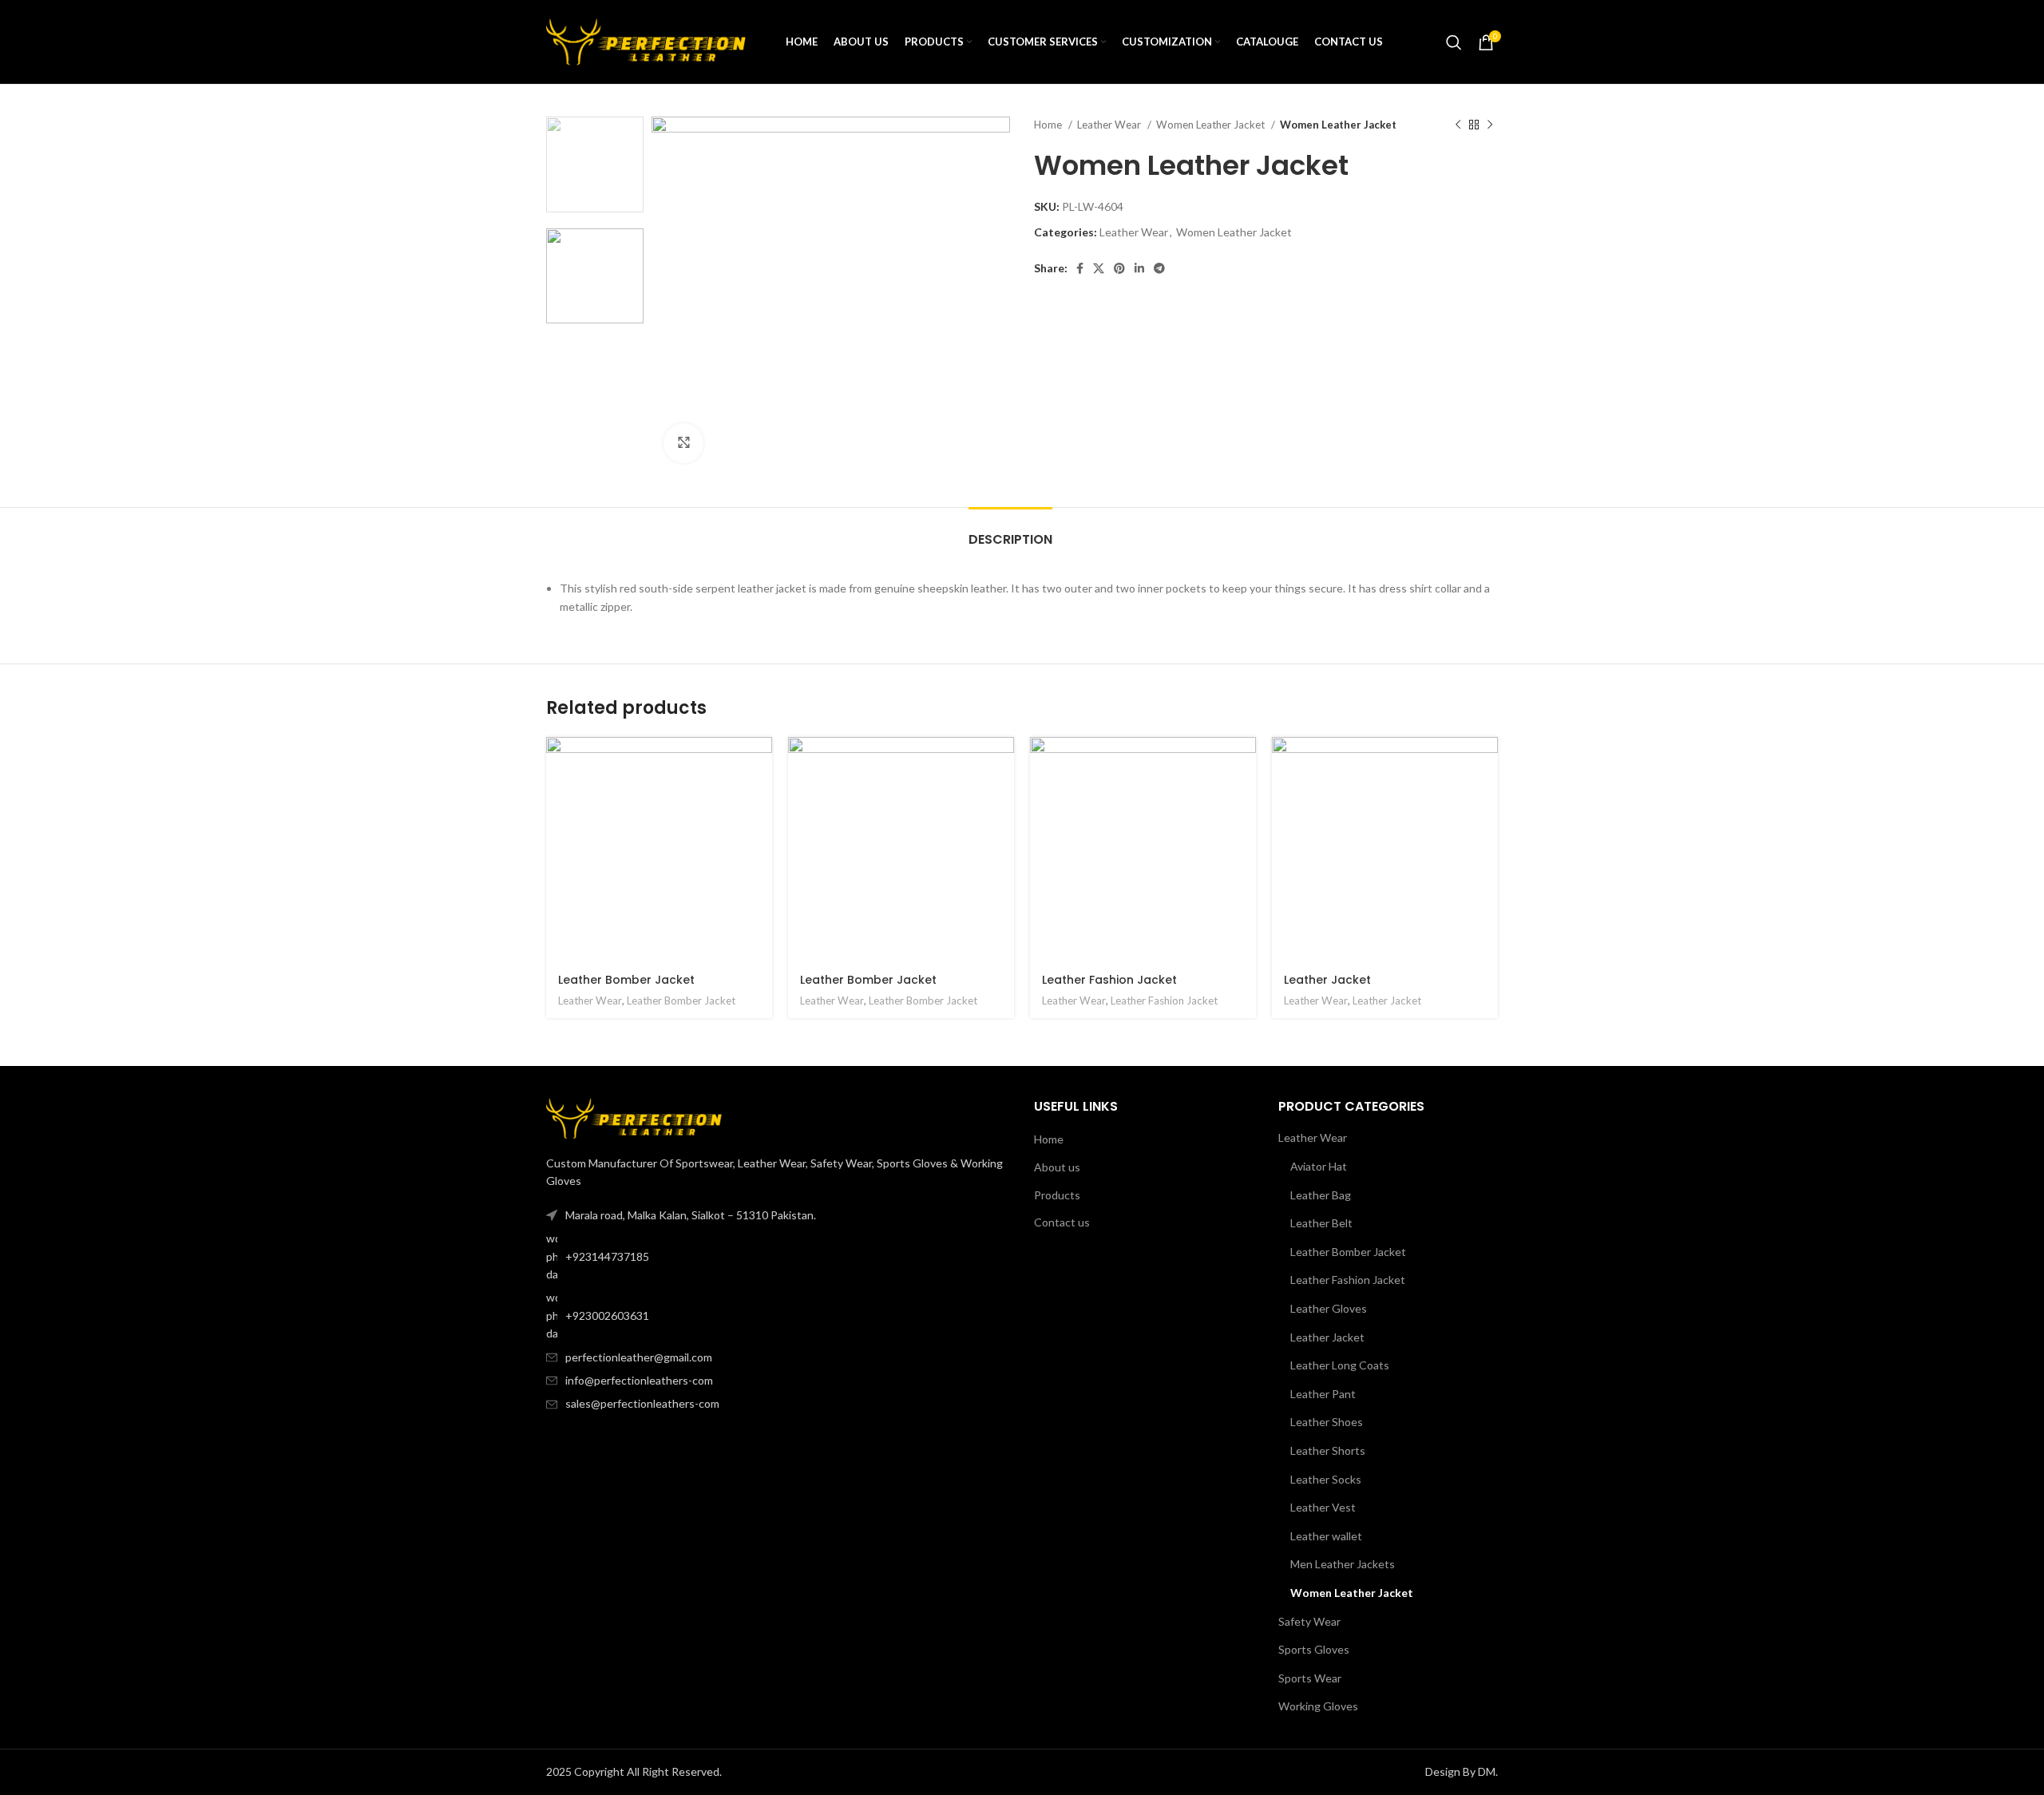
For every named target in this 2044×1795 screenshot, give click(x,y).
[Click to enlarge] (683, 443)
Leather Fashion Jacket (1109, 980)
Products (1057, 1195)
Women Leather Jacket (1212, 125)
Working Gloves (1318, 1706)
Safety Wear (1309, 1621)
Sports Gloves (1314, 1649)
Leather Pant (1323, 1394)
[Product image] (659, 850)
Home (1049, 125)
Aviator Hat (1319, 1166)
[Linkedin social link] (1139, 268)
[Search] (1454, 42)
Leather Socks (1326, 1479)
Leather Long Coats (1340, 1365)
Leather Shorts (1328, 1450)
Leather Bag (1321, 1195)
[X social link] (1099, 268)
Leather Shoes (1327, 1422)
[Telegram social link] (1159, 268)
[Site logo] (646, 40)
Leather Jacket (1327, 980)
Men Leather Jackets (1343, 1564)
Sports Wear (1310, 1678)
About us (1057, 1167)
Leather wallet (1326, 1536)
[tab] (1010, 531)
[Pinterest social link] (1119, 268)
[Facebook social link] (1080, 268)
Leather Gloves (1329, 1308)
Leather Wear (1110, 125)
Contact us (1062, 1222)
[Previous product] (1458, 125)
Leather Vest (1323, 1507)
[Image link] (634, 1117)
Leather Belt (1321, 1223)
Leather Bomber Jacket (626, 980)
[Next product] (1490, 125)
